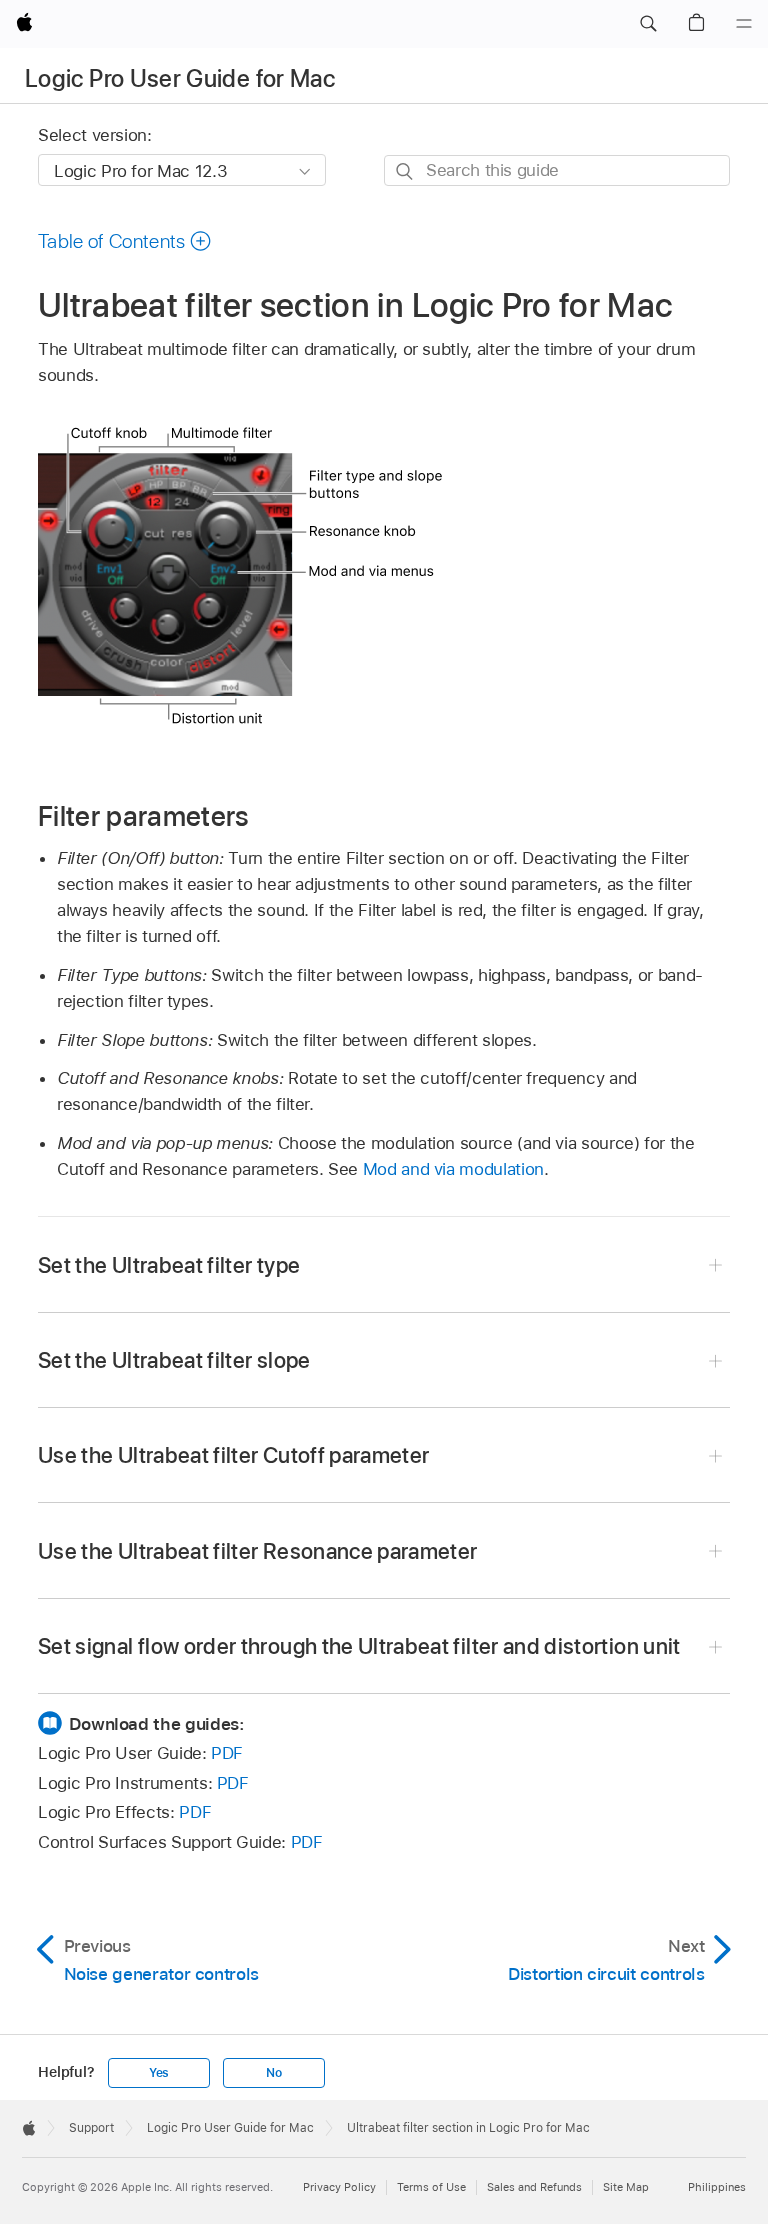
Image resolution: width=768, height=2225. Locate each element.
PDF (227, 1753)
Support (91, 2128)
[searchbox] (557, 170)
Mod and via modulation (453, 1169)
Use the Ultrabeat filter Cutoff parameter (233, 1455)
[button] (648, 24)
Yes (159, 2073)
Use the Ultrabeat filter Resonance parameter (258, 1551)
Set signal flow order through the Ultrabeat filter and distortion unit (359, 1646)
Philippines (717, 2187)
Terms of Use (431, 2187)
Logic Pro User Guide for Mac (180, 78)
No (274, 2073)
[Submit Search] (405, 171)
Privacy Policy (339, 2187)
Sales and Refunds (534, 2187)
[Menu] (744, 24)
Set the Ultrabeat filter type (169, 1265)
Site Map (626, 2187)
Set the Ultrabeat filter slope (174, 1360)
